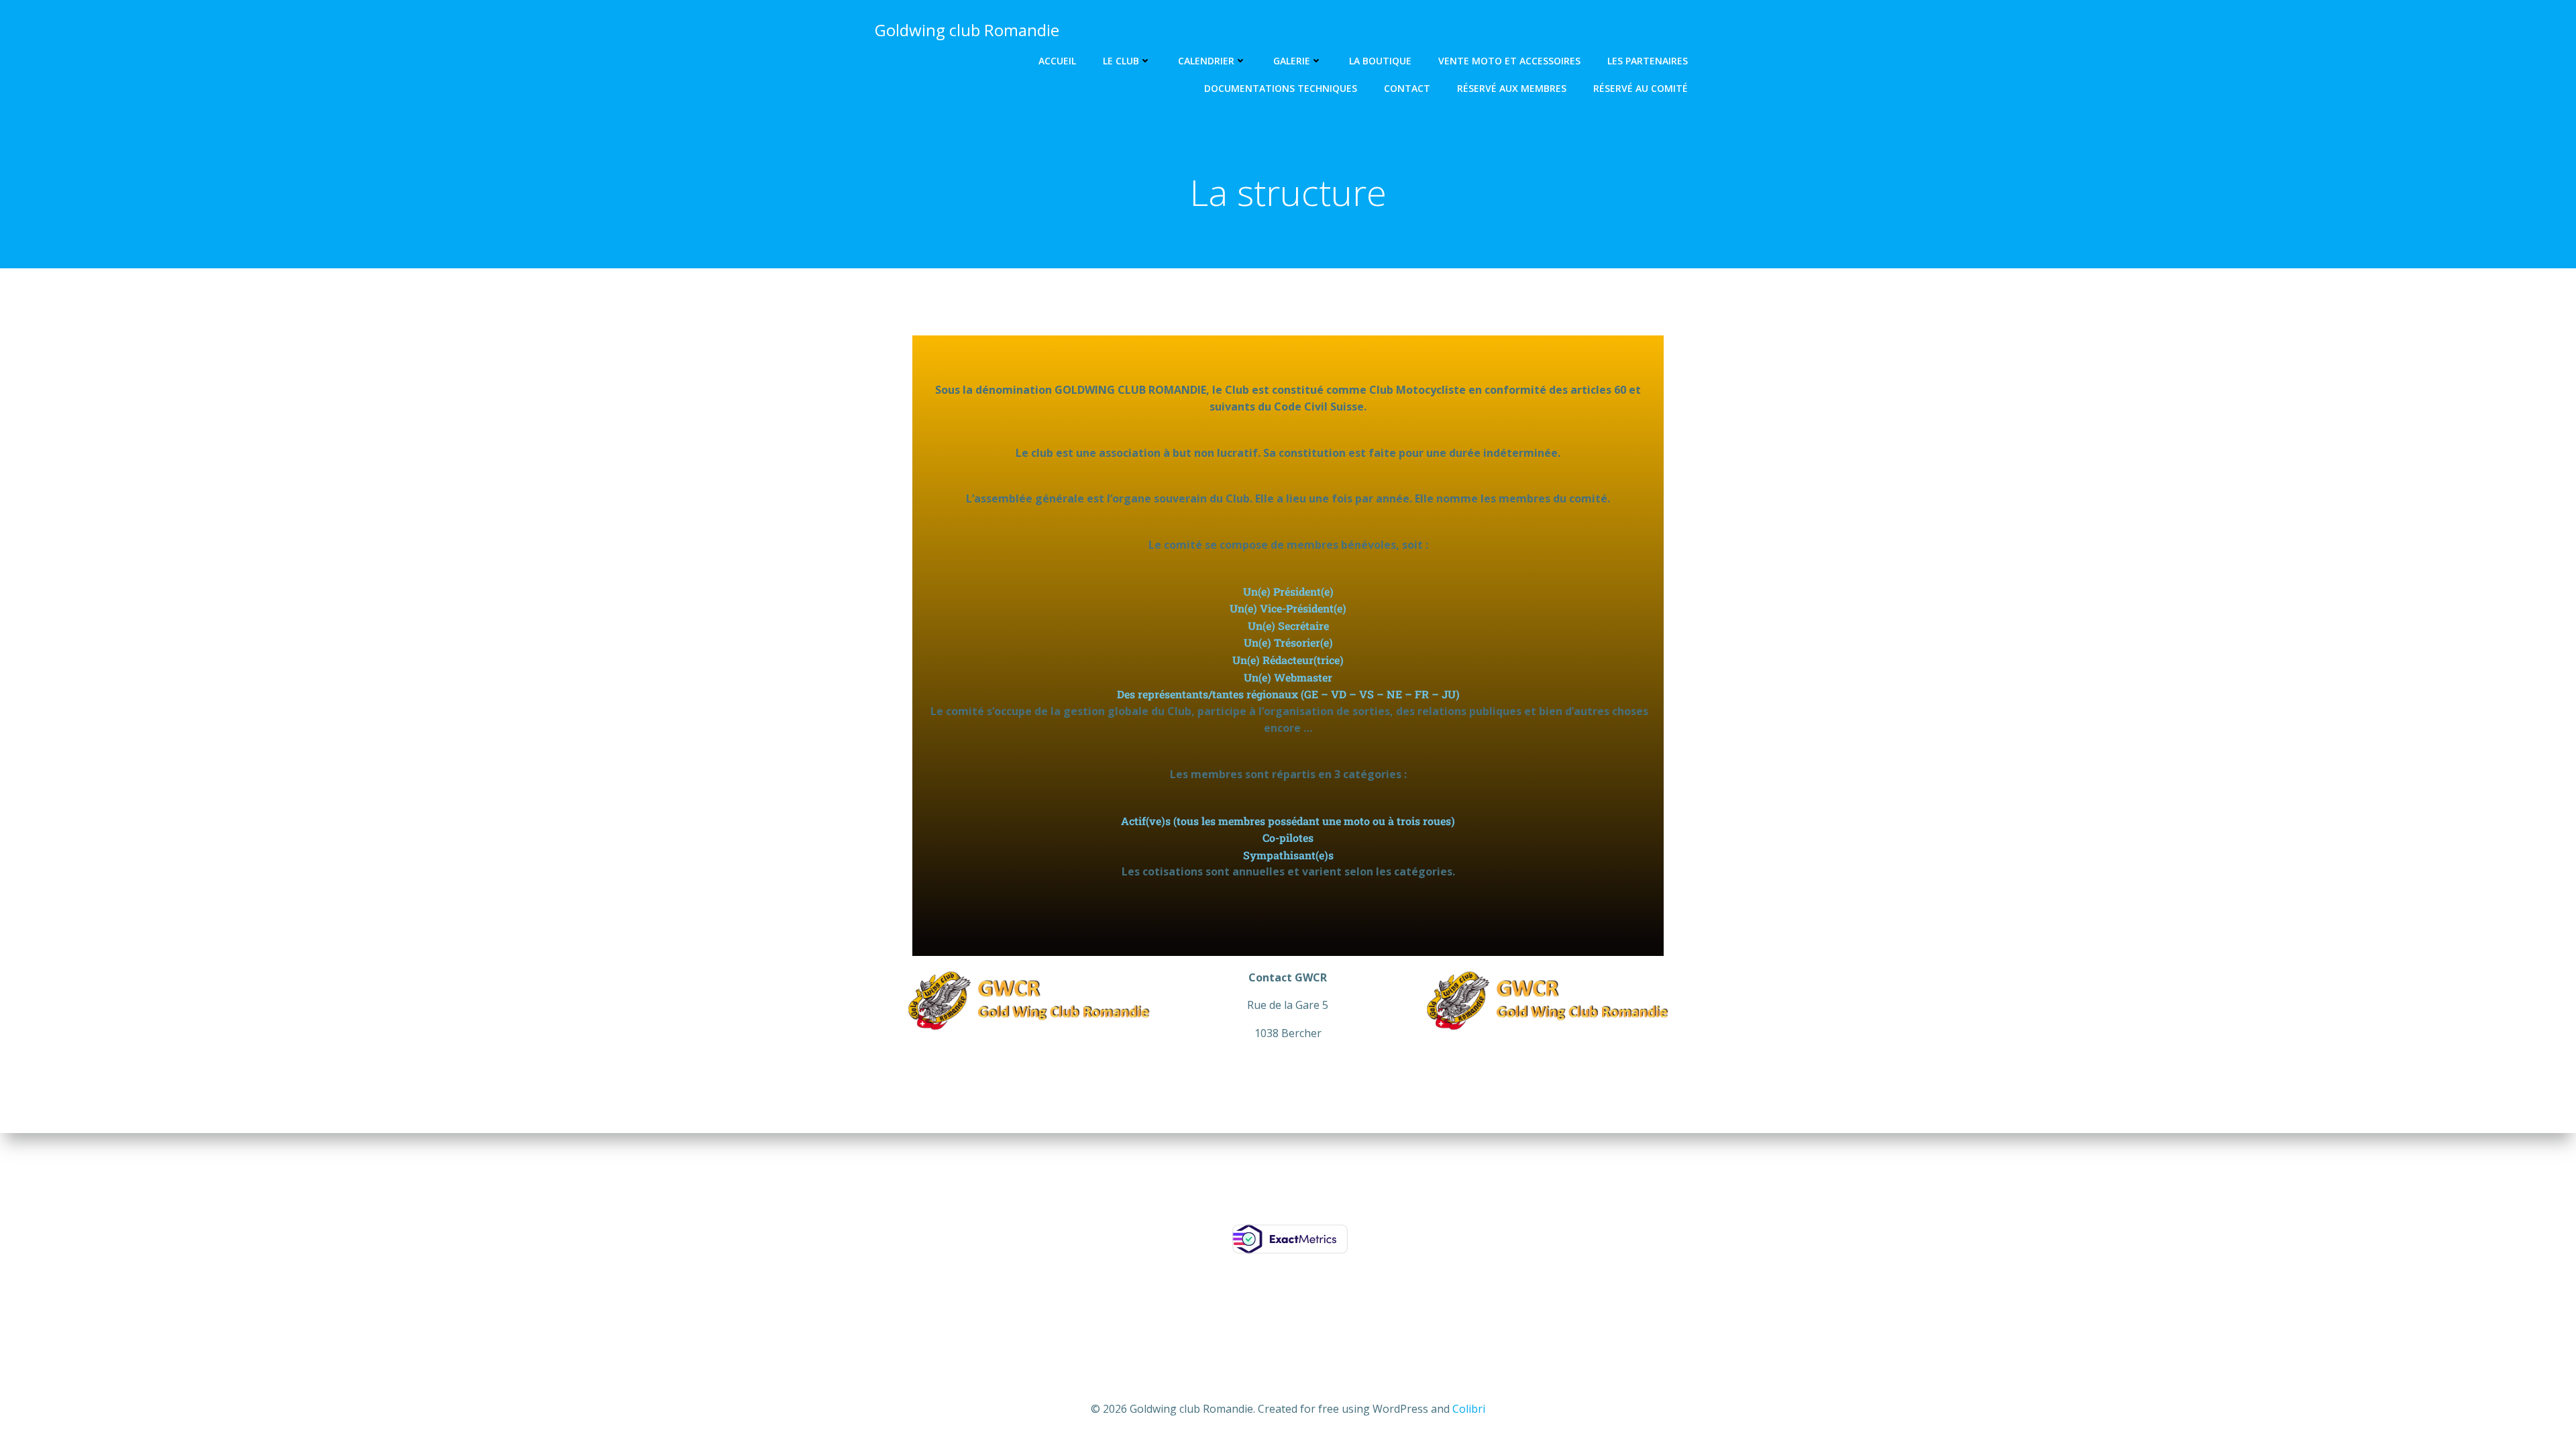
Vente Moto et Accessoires (1509, 61)
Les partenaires (1648, 61)
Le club (1121, 61)
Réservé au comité (1641, 88)
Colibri (1469, 1409)
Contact (1407, 88)
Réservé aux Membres (1512, 88)
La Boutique (1380, 61)
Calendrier (1206, 61)
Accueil (1057, 61)
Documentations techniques (1281, 88)
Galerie (1292, 61)
